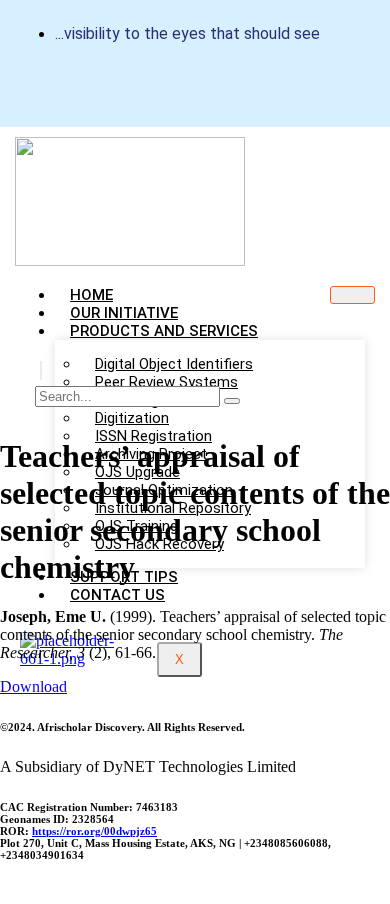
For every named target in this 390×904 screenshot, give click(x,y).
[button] (41, 370)
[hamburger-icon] (352, 295)
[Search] (232, 401)
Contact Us (117, 595)
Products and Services (164, 331)
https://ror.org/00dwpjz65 (94, 831)
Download (33, 686)
